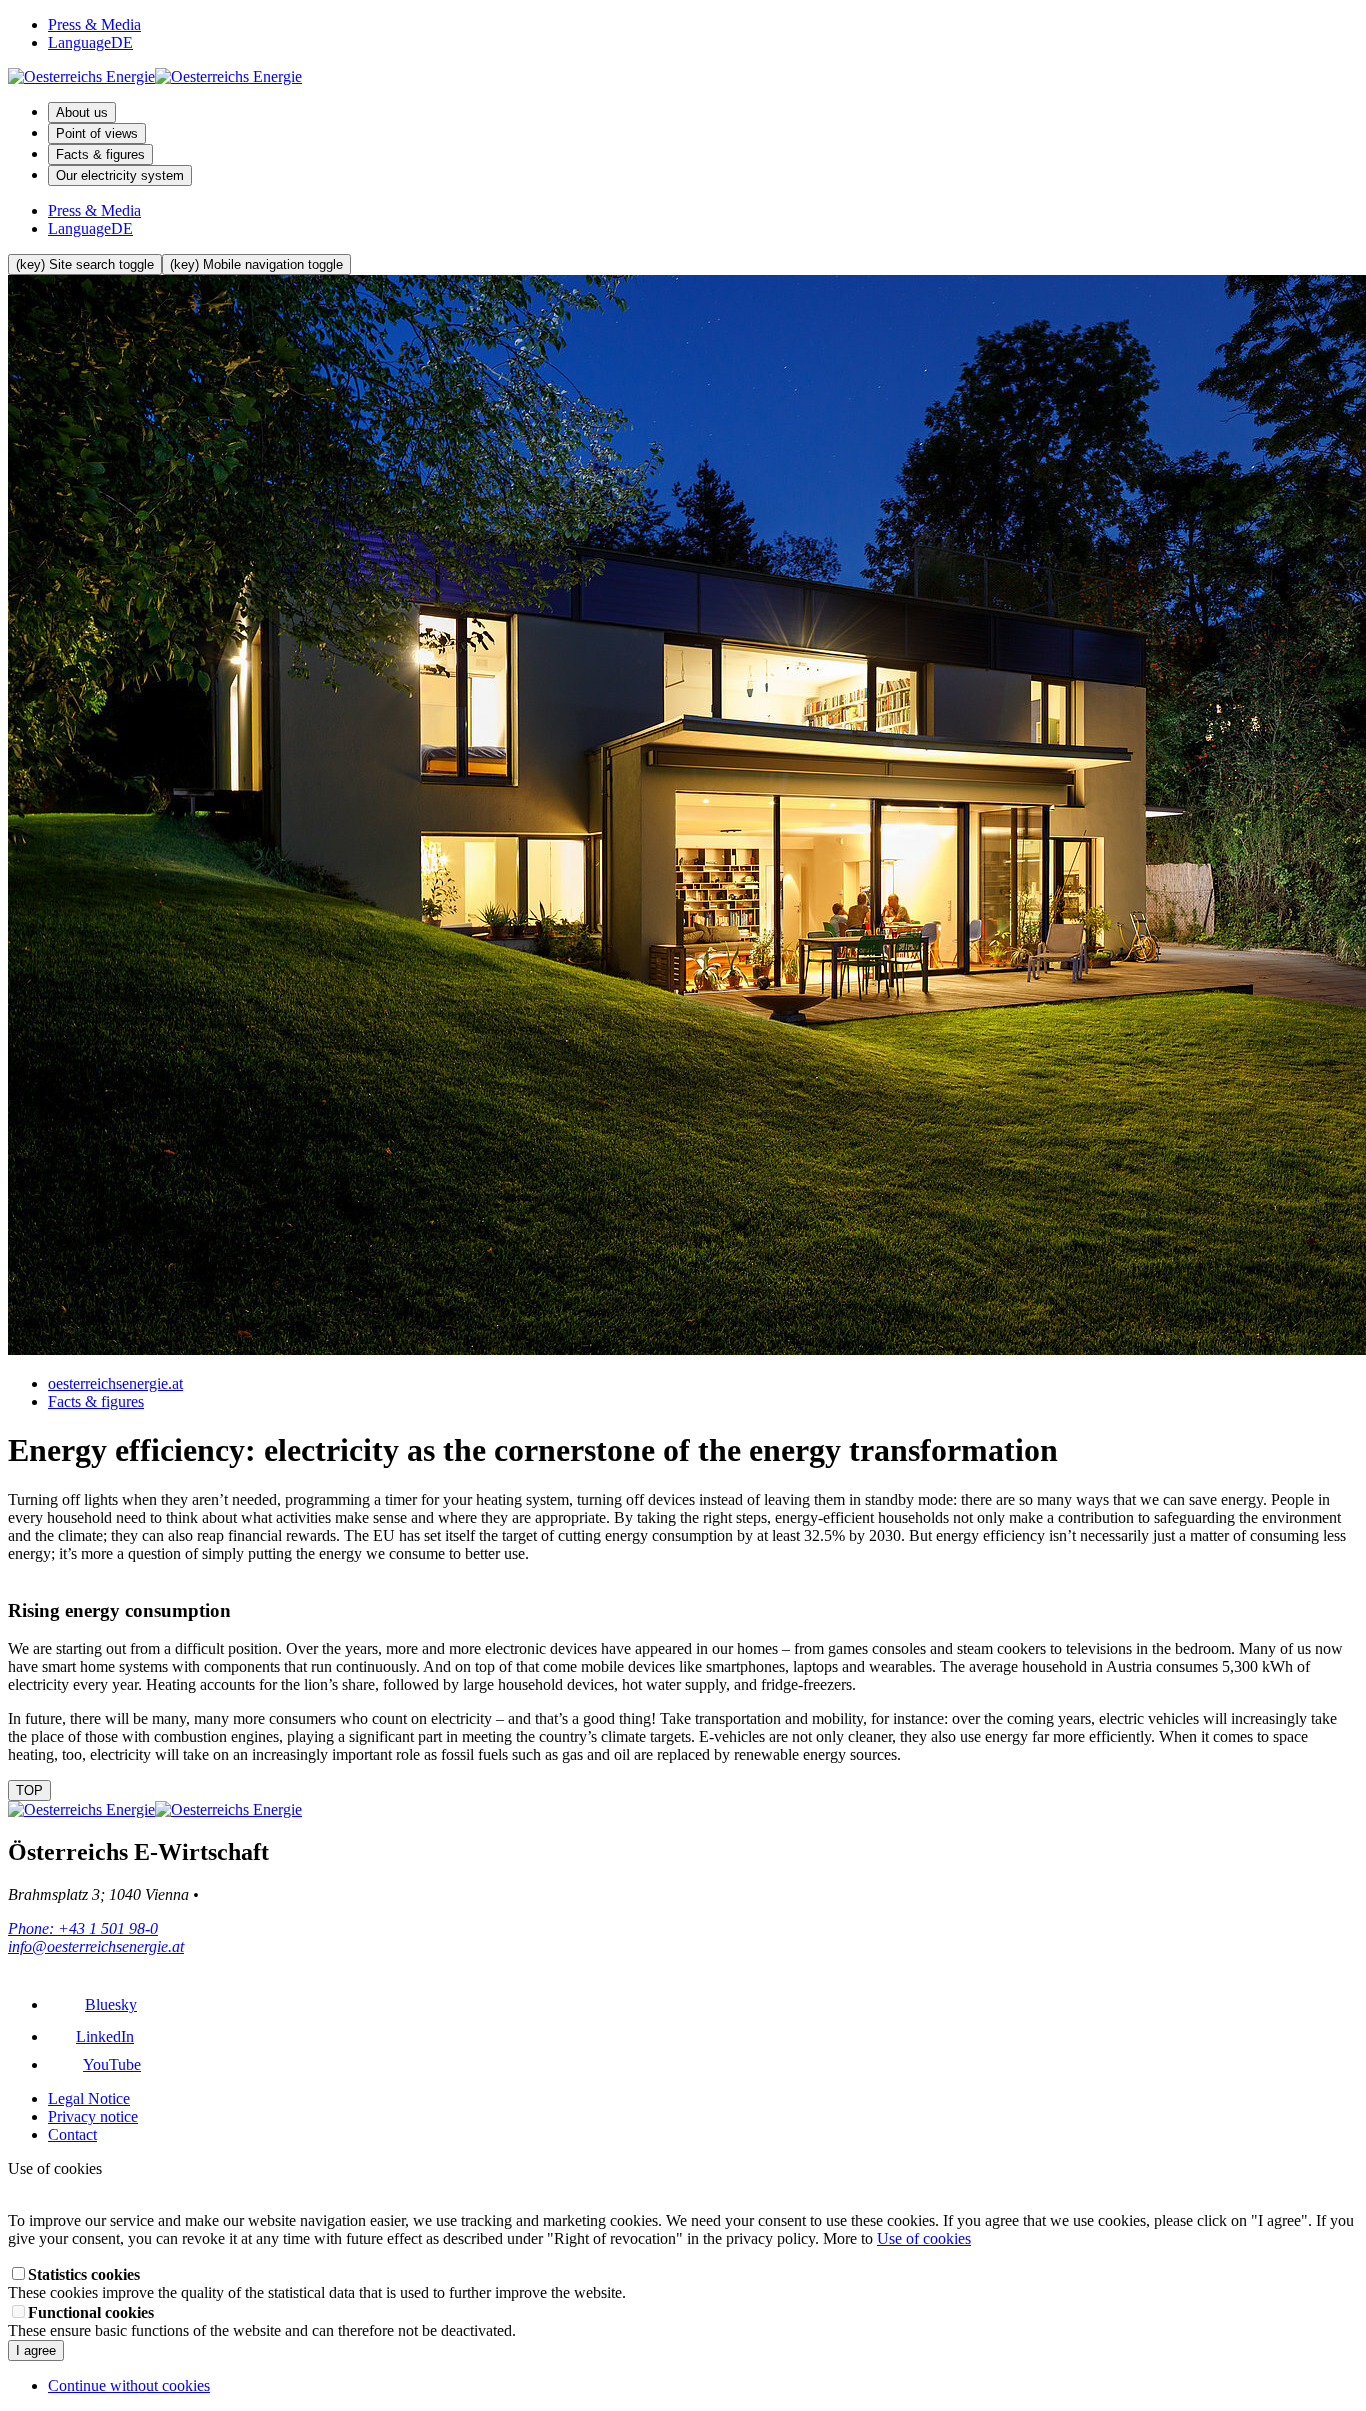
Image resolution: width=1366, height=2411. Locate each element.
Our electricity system (120, 175)
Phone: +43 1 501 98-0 (83, 1928)
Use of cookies (924, 2238)
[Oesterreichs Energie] (155, 76)
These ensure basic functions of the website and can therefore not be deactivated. (262, 2321)
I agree (36, 2350)
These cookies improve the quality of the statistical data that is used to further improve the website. (317, 2283)
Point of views (97, 133)
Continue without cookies (129, 2385)
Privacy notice (93, 2116)
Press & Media (94, 24)
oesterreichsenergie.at (115, 1383)
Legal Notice (89, 2098)
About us (82, 112)
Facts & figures (100, 154)
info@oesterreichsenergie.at (96, 1946)
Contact (72, 2134)
